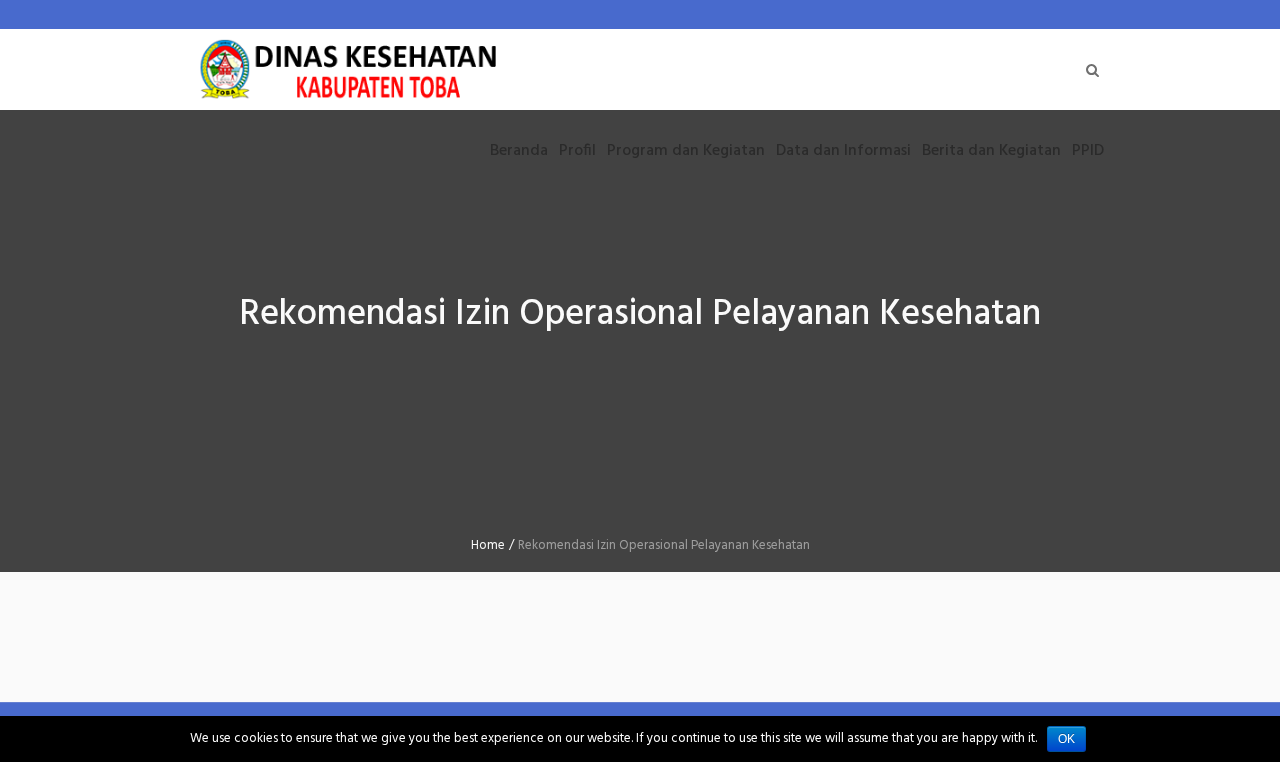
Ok (1066, 739)
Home (488, 545)
